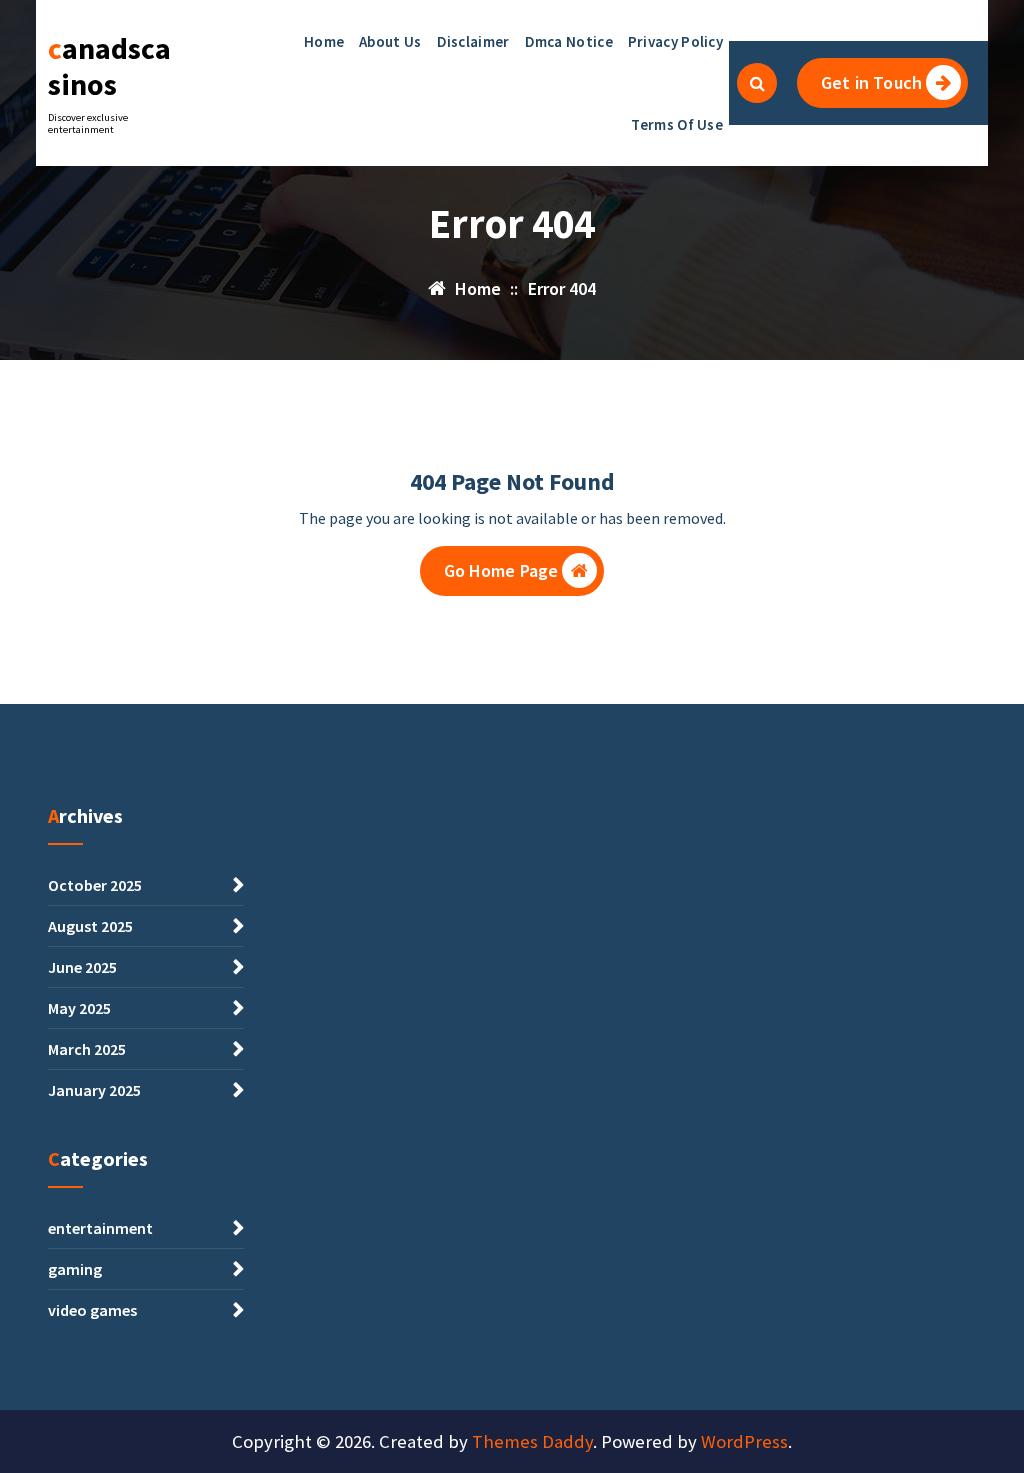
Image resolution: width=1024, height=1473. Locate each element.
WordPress (744, 1441)
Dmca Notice (569, 41)
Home (324, 41)
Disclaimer (473, 41)
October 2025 (95, 885)
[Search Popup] (757, 83)
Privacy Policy (675, 41)
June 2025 (82, 967)
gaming (75, 1269)
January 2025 (94, 1090)
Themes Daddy (532, 1441)
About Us (390, 41)
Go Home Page (501, 570)
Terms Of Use (677, 124)
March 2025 (87, 1049)
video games (92, 1310)
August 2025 (90, 926)
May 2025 (79, 1008)
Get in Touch (871, 82)
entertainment (100, 1228)
